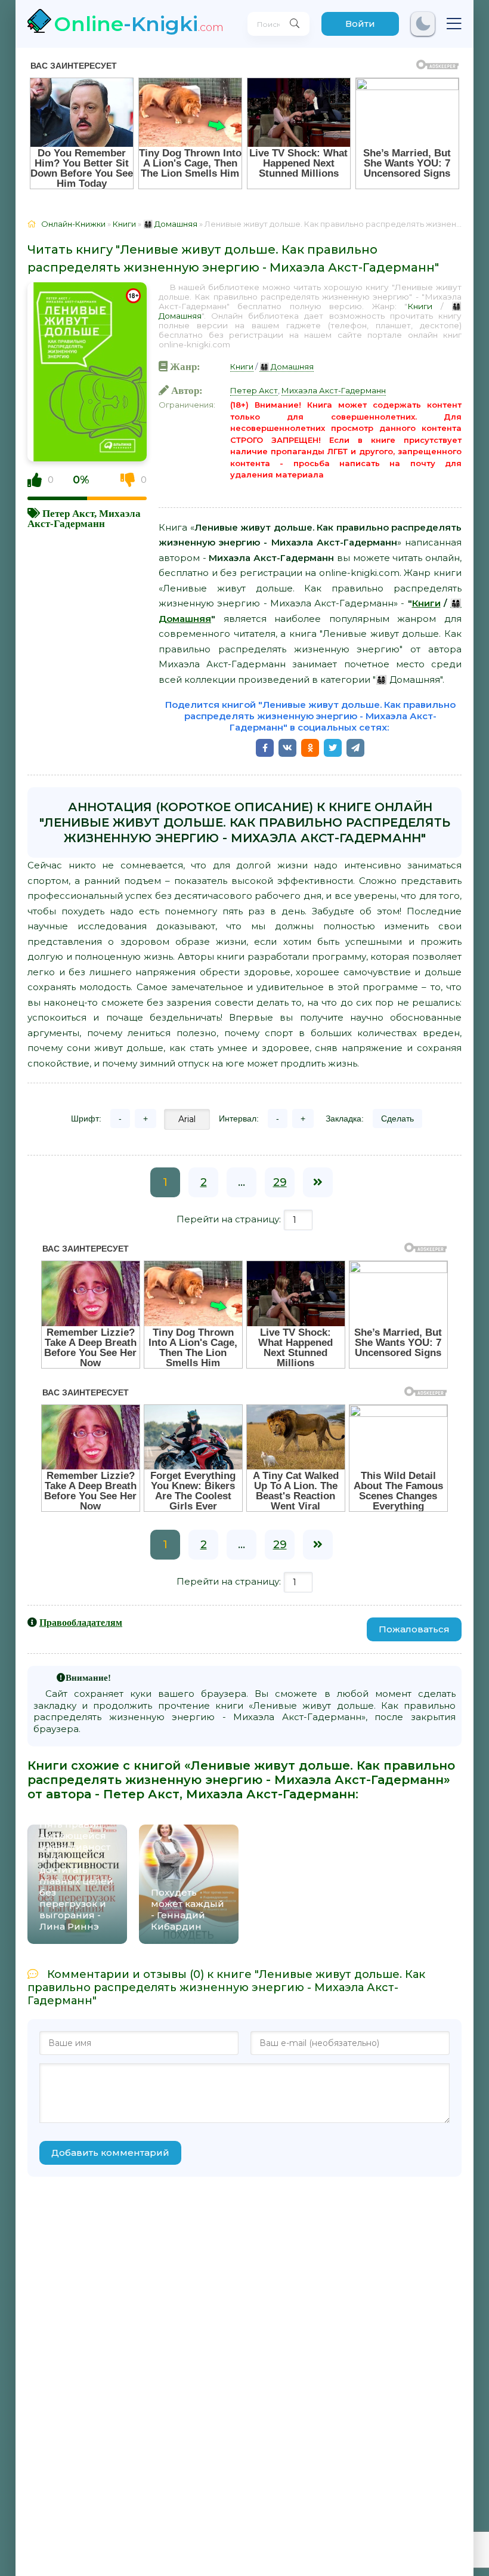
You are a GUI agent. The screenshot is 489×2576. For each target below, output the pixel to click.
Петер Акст (68, 513)
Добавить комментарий (110, 2153)
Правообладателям (81, 1622)
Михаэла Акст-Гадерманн (84, 518)
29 (280, 1182)
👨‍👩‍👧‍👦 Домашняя (287, 366)
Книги (420, 306)
